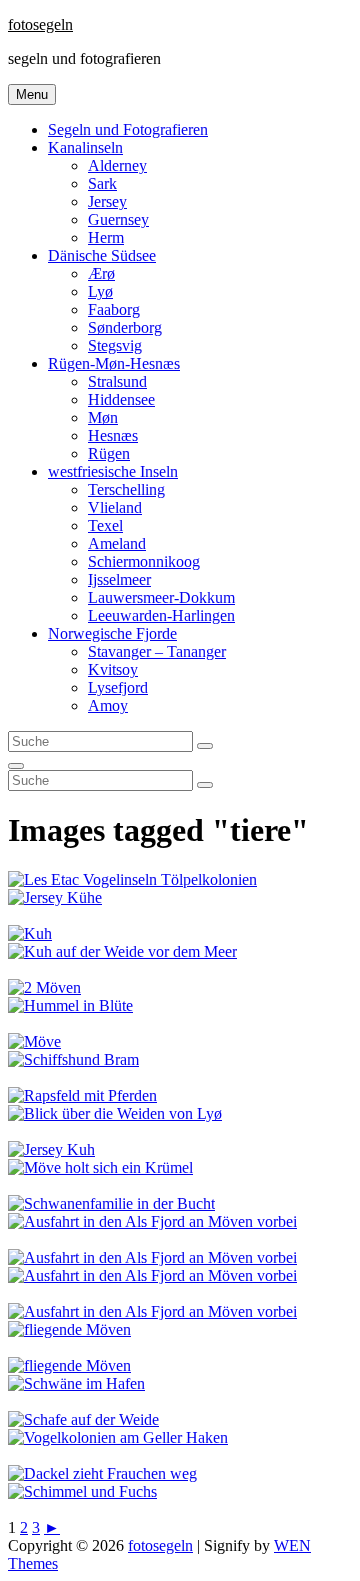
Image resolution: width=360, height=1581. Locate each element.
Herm (106, 237)
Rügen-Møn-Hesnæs (114, 363)
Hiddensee (121, 399)
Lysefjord (118, 687)
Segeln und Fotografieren (128, 129)
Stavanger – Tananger (157, 651)
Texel (105, 525)
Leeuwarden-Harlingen (161, 615)
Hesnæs (113, 435)
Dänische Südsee (102, 255)
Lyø (100, 291)
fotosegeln (40, 24)
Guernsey (118, 219)
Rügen (109, 453)
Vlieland (115, 507)
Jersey (107, 201)
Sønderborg (125, 327)
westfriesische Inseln (113, 471)
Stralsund (117, 381)
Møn (103, 417)
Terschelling (126, 489)
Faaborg (114, 309)
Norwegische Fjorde (112, 633)
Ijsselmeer (119, 579)
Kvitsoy (113, 669)
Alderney (117, 165)
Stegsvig (115, 345)
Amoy (108, 705)
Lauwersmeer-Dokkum (161, 597)
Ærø (101, 273)
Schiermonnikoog (144, 561)
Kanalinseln (85, 147)
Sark (102, 183)
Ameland (117, 543)
